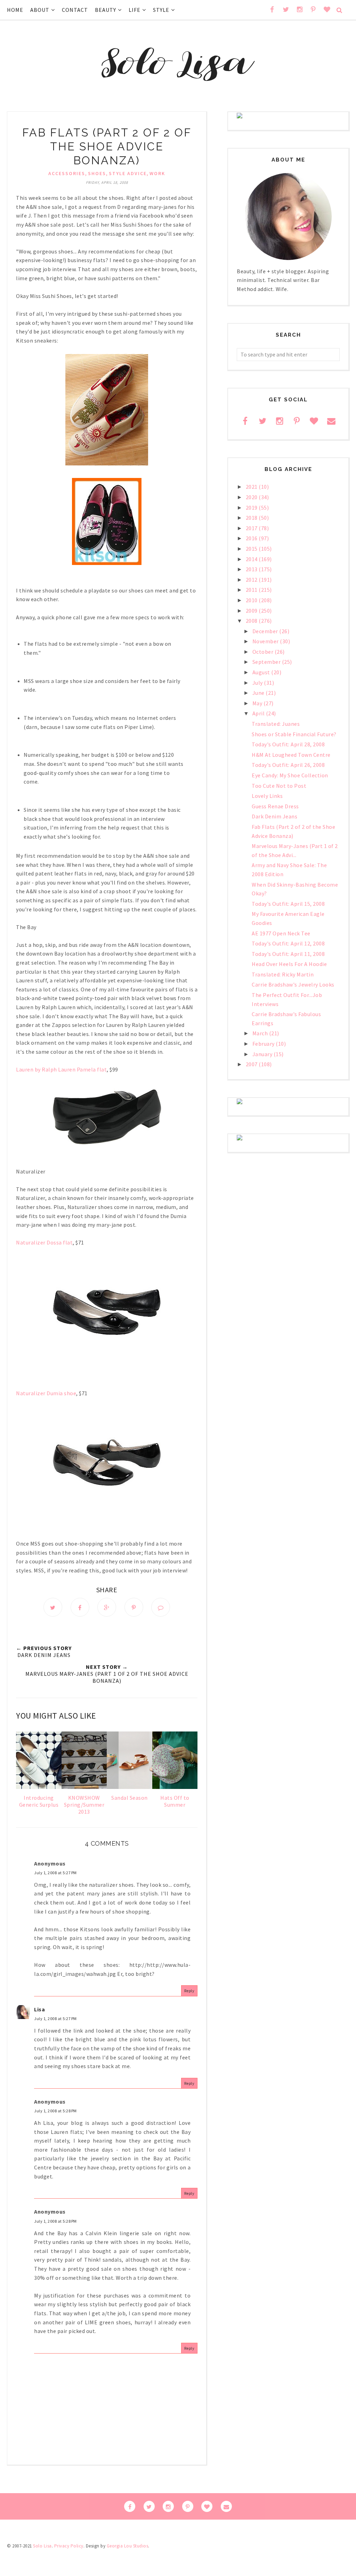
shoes (97, 173)
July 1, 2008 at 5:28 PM (55, 2111)
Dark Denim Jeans (274, 816)
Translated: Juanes (276, 724)
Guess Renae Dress (275, 806)
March (261, 1033)
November (266, 641)
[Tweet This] (53, 1607)
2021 (252, 487)
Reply (189, 1991)
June (259, 693)
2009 (252, 611)
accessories (67, 173)
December (266, 631)
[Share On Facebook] (80, 1607)
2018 (252, 518)
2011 (252, 590)
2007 (252, 1064)
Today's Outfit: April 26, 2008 (288, 765)
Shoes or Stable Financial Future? (294, 734)
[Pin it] (134, 1607)
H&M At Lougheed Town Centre (291, 755)
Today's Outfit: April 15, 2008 (288, 904)
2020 (252, 497)
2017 (252, 528)
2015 (252, 549)
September (267, 662)
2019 (252, 508)
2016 (252, 538)
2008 (252, 621)
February (264, 1044)
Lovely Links (267, 796)
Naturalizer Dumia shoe (46, 1393)
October (264, 652)
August (262, 672)
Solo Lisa (42, 2546)
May (258, 703)
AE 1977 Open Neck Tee (281, 933)
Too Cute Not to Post (279, 786)
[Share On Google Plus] (107, 1607)
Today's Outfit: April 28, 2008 (288, 744)
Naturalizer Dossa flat (44, 1242)
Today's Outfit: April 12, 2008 (288, 943)
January (263, 1054)
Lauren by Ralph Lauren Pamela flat (61, 1069)
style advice (128, 173)
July (258, 683)
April (259, 713)
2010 (252, 600)
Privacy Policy (69, 2546)
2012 (252, 580)
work (157, 173)
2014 (252, 559)
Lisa (39, 2009)
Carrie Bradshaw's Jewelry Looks (293, 984)
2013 (252, 569)
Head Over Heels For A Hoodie (289, 964)
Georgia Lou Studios (128, 2546)
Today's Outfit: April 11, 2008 (288, 954)
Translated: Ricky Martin (283, 974)
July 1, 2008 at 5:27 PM (55, 1873)
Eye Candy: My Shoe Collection (290, 775)
